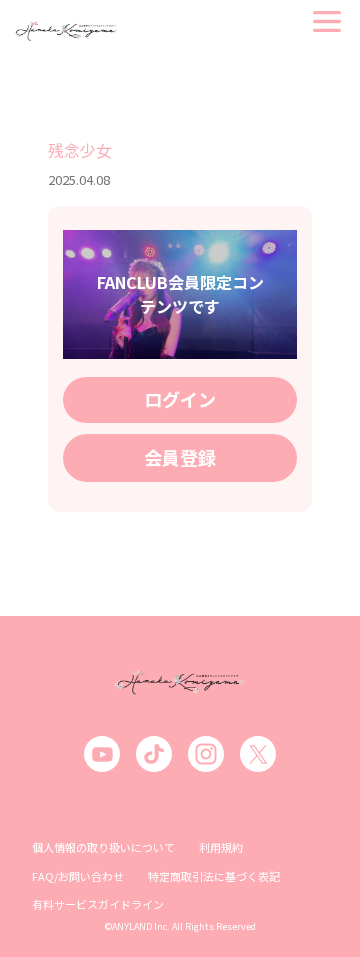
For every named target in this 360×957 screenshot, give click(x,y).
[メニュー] (327, 21)
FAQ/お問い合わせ (78, 876)
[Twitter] (258, 754)
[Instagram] (206, 754)
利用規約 (221, 847)
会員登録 (180, 457)
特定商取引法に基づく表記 (214, 876)
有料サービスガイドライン (98, 904)
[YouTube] (102, 754)
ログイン (180, 399)
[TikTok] (154, 754)
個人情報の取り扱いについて (103, 847)
